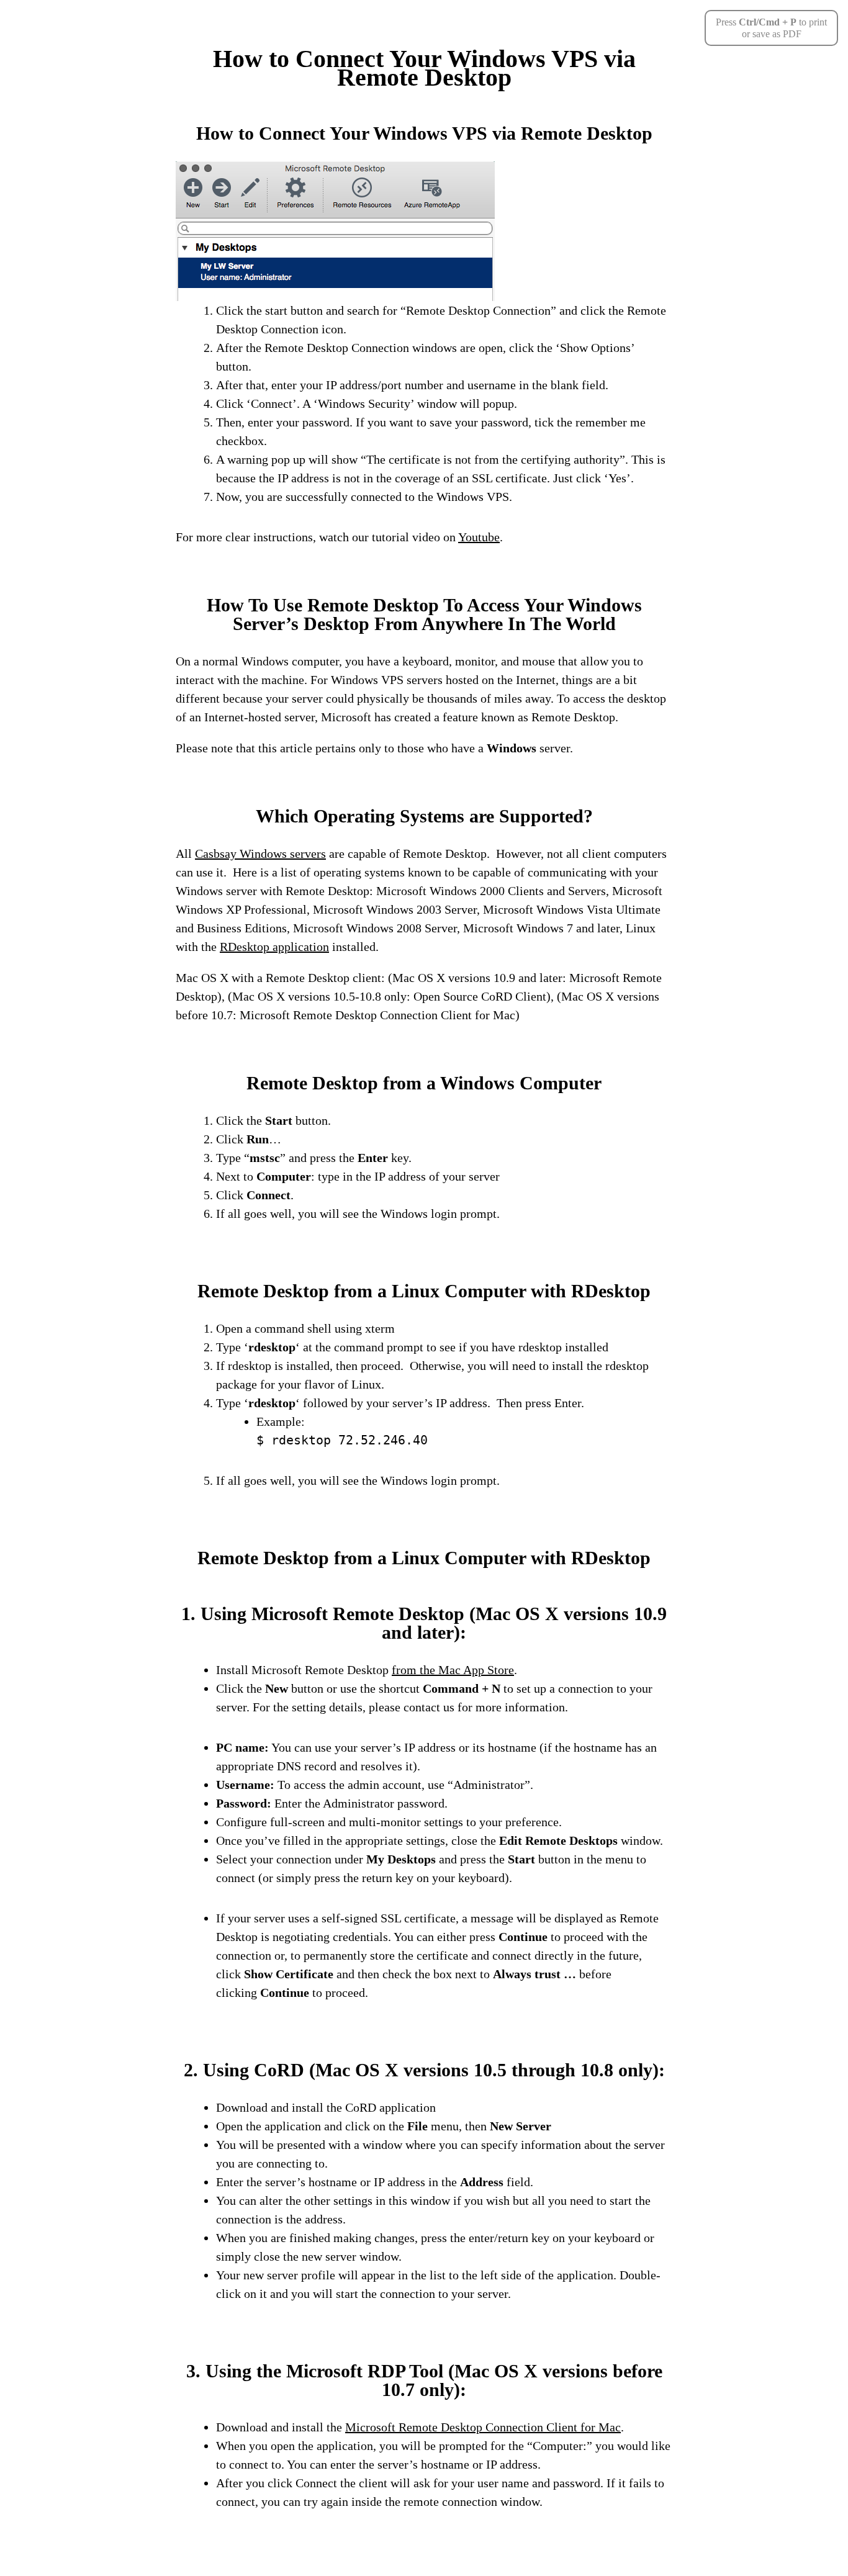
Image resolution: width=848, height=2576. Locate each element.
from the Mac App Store (453, 1670)
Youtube (479, 537)
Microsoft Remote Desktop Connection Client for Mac (483, 2427)
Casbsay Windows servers (260, 853)
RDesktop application (274, 947)
